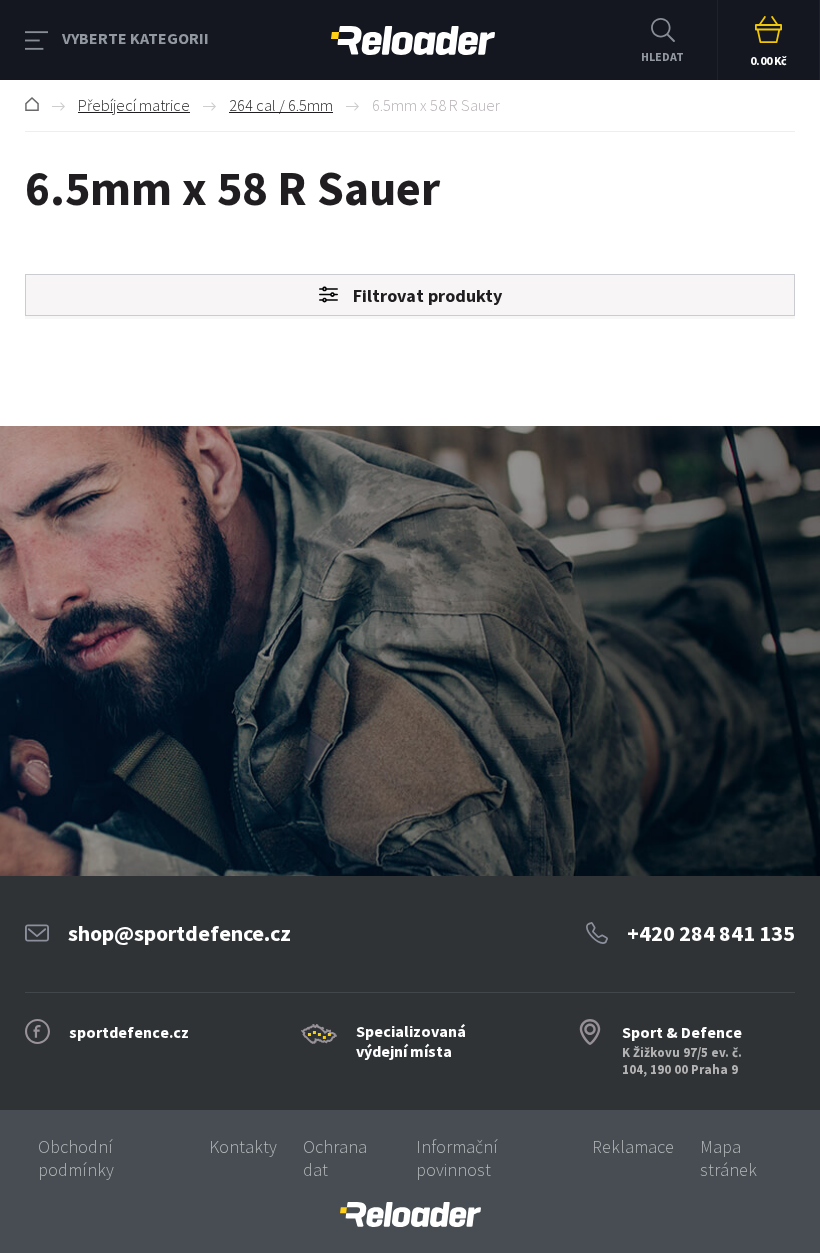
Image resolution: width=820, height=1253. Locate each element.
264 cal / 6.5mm (281, 105)
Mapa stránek (728, 1158)
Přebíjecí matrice (134, 105)
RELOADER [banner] (413, 40)
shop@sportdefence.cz (179, 933)
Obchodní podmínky (76, 1158)
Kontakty (243, 1146)
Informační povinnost (457, 1158)
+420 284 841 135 (711, 933)
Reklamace (633, 1146)
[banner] (410, 1214)
